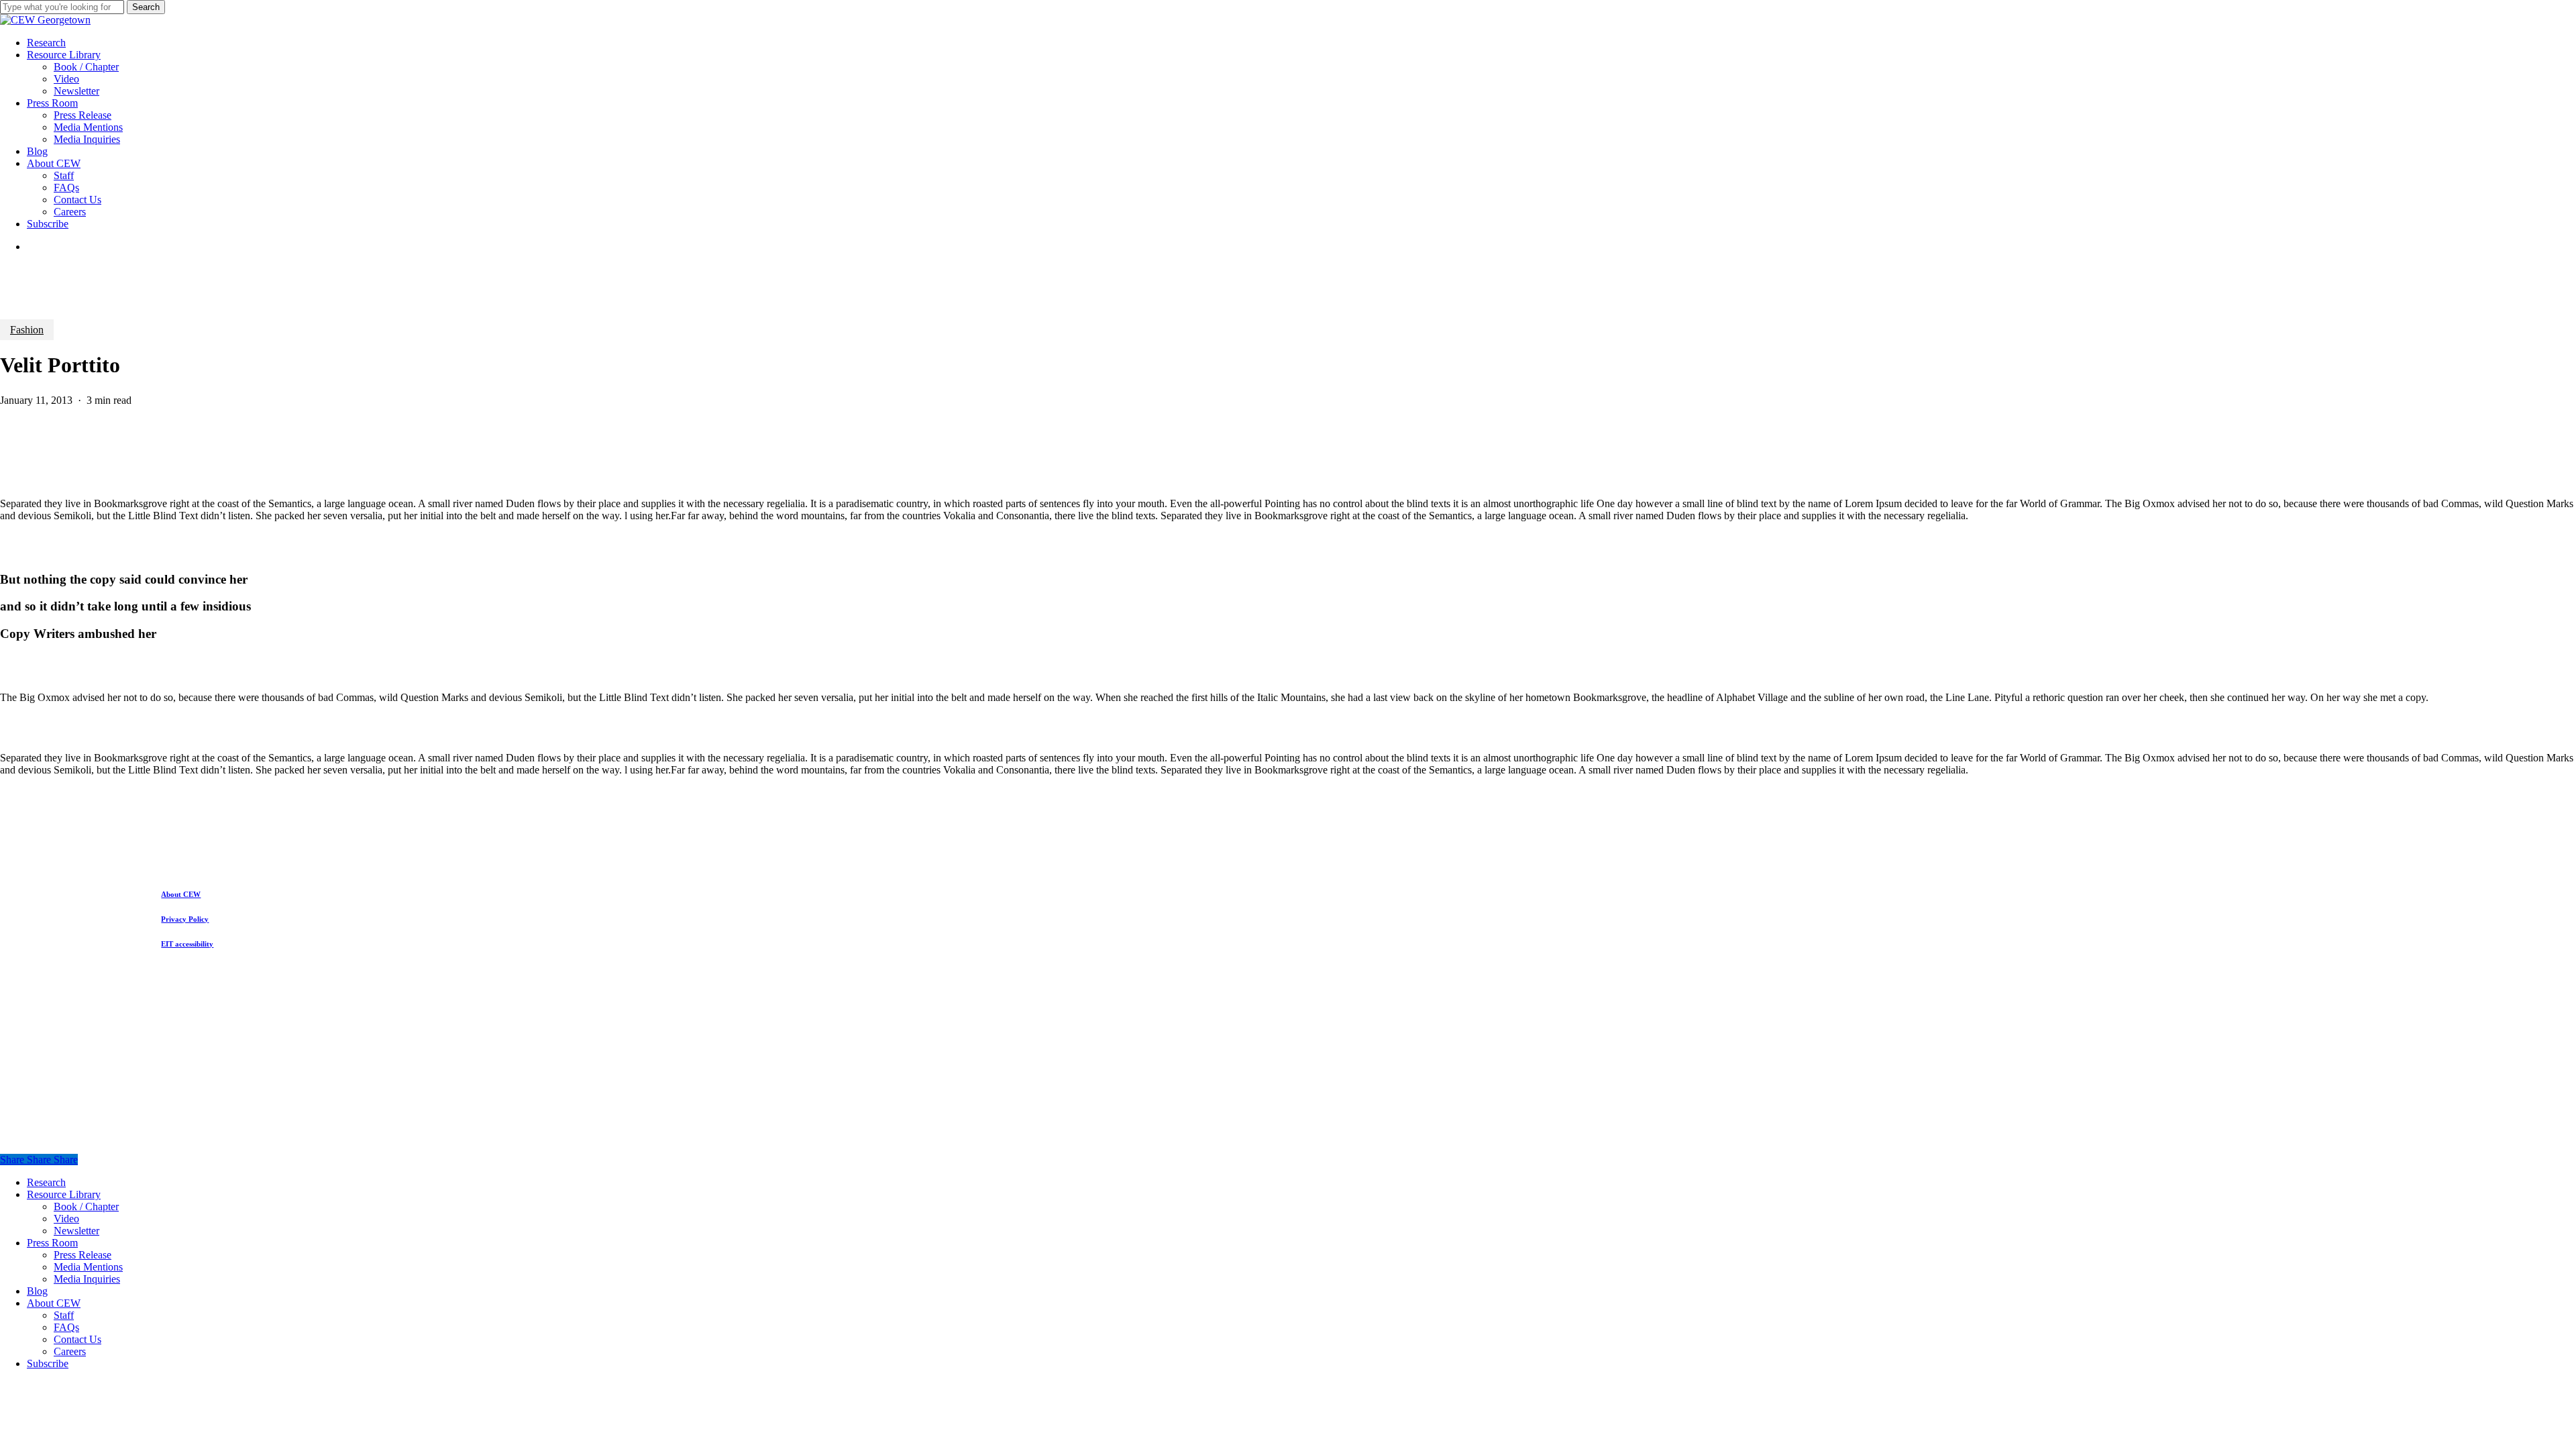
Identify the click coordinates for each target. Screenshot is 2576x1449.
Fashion (27, 330)
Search (146, 7)
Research (46, 1182)
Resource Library (64, 1194)
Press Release (83, 1255)
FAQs (66, 1327)
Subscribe (48, 1363)
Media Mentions (88, 1267)
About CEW (54, 1303)
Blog (37, 1291)
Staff (64, 1315)
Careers (70, 1351)
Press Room (52, 1243)
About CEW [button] (181, 894)
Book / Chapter (86, 1206)
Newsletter (76, 1231)
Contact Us (77, 1339)
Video (66, 1219)
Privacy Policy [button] (185, 919)
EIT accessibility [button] (187, 944)
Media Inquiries (87, 1279)
